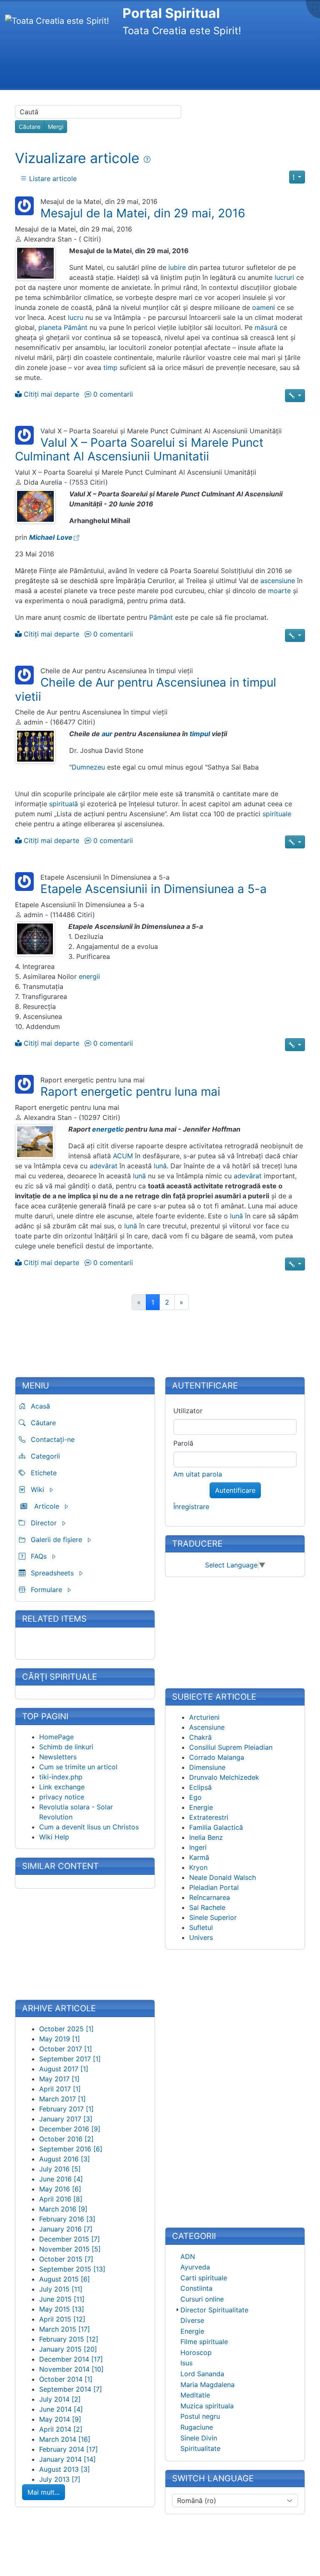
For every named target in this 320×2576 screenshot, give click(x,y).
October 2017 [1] (66, 2049)
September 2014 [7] (71, 2389)
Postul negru (200, 2416)
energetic (108, 1129)
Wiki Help (54, 1837)
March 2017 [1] (62, 2099)
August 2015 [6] (65, 2279)
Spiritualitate (200, 2448)
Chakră (200, 1737)
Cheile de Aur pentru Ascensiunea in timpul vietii (146, 689)
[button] (297, 177)
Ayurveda (195, 2267)
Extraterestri (209, 1817)
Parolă (183, 1443)
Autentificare (235, 1490)
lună (160, 1166)
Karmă (199, 1857)
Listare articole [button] (52, 179)
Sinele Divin (199, 2438)
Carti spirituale (204, 2278)
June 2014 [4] (61, 2409)
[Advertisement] (157, 65)
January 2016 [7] (66, 2229)
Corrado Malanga (217, 1757)
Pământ (76, 327)
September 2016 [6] (71, 2149)
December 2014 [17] (71, 2359)
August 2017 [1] (64, 2069)
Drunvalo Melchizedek (224, 1777)
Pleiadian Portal (214, 1887)
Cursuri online (202, 2299)
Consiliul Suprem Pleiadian (231, 1747)
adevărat (104, 1166)
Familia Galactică (216, 1827)
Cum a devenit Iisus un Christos (89, 1827)
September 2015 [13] (72, 2269)
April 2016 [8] (61, 2199)
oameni (264, 307)
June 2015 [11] (62, 2299)
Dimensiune (207, 1767)
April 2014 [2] (61, 2429)
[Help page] (147, 159)
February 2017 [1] (66, 2109)
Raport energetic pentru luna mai (130, 1092)
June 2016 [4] (61, 2179)
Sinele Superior (213, 1917)
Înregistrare (191, 1507)
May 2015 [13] (62, 2309)
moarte (279, 591)
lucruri (284, 277)
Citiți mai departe (50, 394)
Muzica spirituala (207, 2406)
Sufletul (201, 1927)
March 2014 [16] (65, 2439)
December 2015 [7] (70, 2239)
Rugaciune (197, 2427)
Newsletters (58, 1757)
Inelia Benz (206, 1837)
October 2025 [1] (66, 2029)
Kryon (198, 1867)
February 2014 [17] (69, 2449)
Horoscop (196, 2352)
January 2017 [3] (66, 2119)
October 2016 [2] (66, 2139)
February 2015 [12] (69, 2339)
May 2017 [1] (59, 2079)
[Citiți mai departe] (35, 263)
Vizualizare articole (79, 158)
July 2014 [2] (60, 2399)
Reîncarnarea (210, 1897)
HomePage (56, 1737)
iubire (177, 267)
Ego (195, 1797)
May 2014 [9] (60, 2419)
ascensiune (278, 581)
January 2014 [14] (67, 2459)
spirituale (277, 814)
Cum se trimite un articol (78, 1767)
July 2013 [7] (60, 2479)
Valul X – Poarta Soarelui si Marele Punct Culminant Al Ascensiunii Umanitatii (139, 450)
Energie (201, 1807)
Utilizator (188, 1411)
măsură (266, 327)
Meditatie (195, 2395)
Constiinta (196, 2288)
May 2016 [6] (60, 2189)
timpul (200, 734)
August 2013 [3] (65, 2469)
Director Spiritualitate (214, 2310)
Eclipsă (200, 1787)
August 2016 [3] (65, 2159)
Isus (186, 2363)
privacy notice (62, 1797)
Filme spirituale (204, 2342)
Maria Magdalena (207, 2385)
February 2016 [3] (67, 2219)
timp (110, 367)
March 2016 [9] (63, 2209)
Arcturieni (204, 1717)
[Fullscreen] (315, 7)
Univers (201, 1937)
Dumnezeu (88, 767)
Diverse (192, 2320)
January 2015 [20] (68, 2349)
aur (107, 734)
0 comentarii (112, 394)
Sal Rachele (207, 1907)
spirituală (64, 804)
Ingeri (198, 1847)
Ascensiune (207, 1727)
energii (89, 976)
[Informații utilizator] (24, 205)
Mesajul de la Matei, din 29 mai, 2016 (143, 213)
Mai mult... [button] (44, 2492)
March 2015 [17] (65, 2329)
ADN (188, 2257)
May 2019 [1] (60, 2039)
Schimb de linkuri (66, 1747)
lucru (76, 317)
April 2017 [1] (60, 2089)
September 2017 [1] (70, 2059)
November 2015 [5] (70, 2249)
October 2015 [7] (66, 2259)
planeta (50, 327)
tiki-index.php (61, 1777)
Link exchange (62, 1787)
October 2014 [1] (66, 2379)
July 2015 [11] (61, 2289)
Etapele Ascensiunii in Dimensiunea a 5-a (154, 889)
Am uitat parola (198, 1474)
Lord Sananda (202, 2374)
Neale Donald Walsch (222, 1877)
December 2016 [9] (70, 2129)
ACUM (123, 1156)
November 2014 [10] (71, 2369)
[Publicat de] (18, 239)
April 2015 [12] (62, 2319)
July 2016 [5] (60, 2169)
